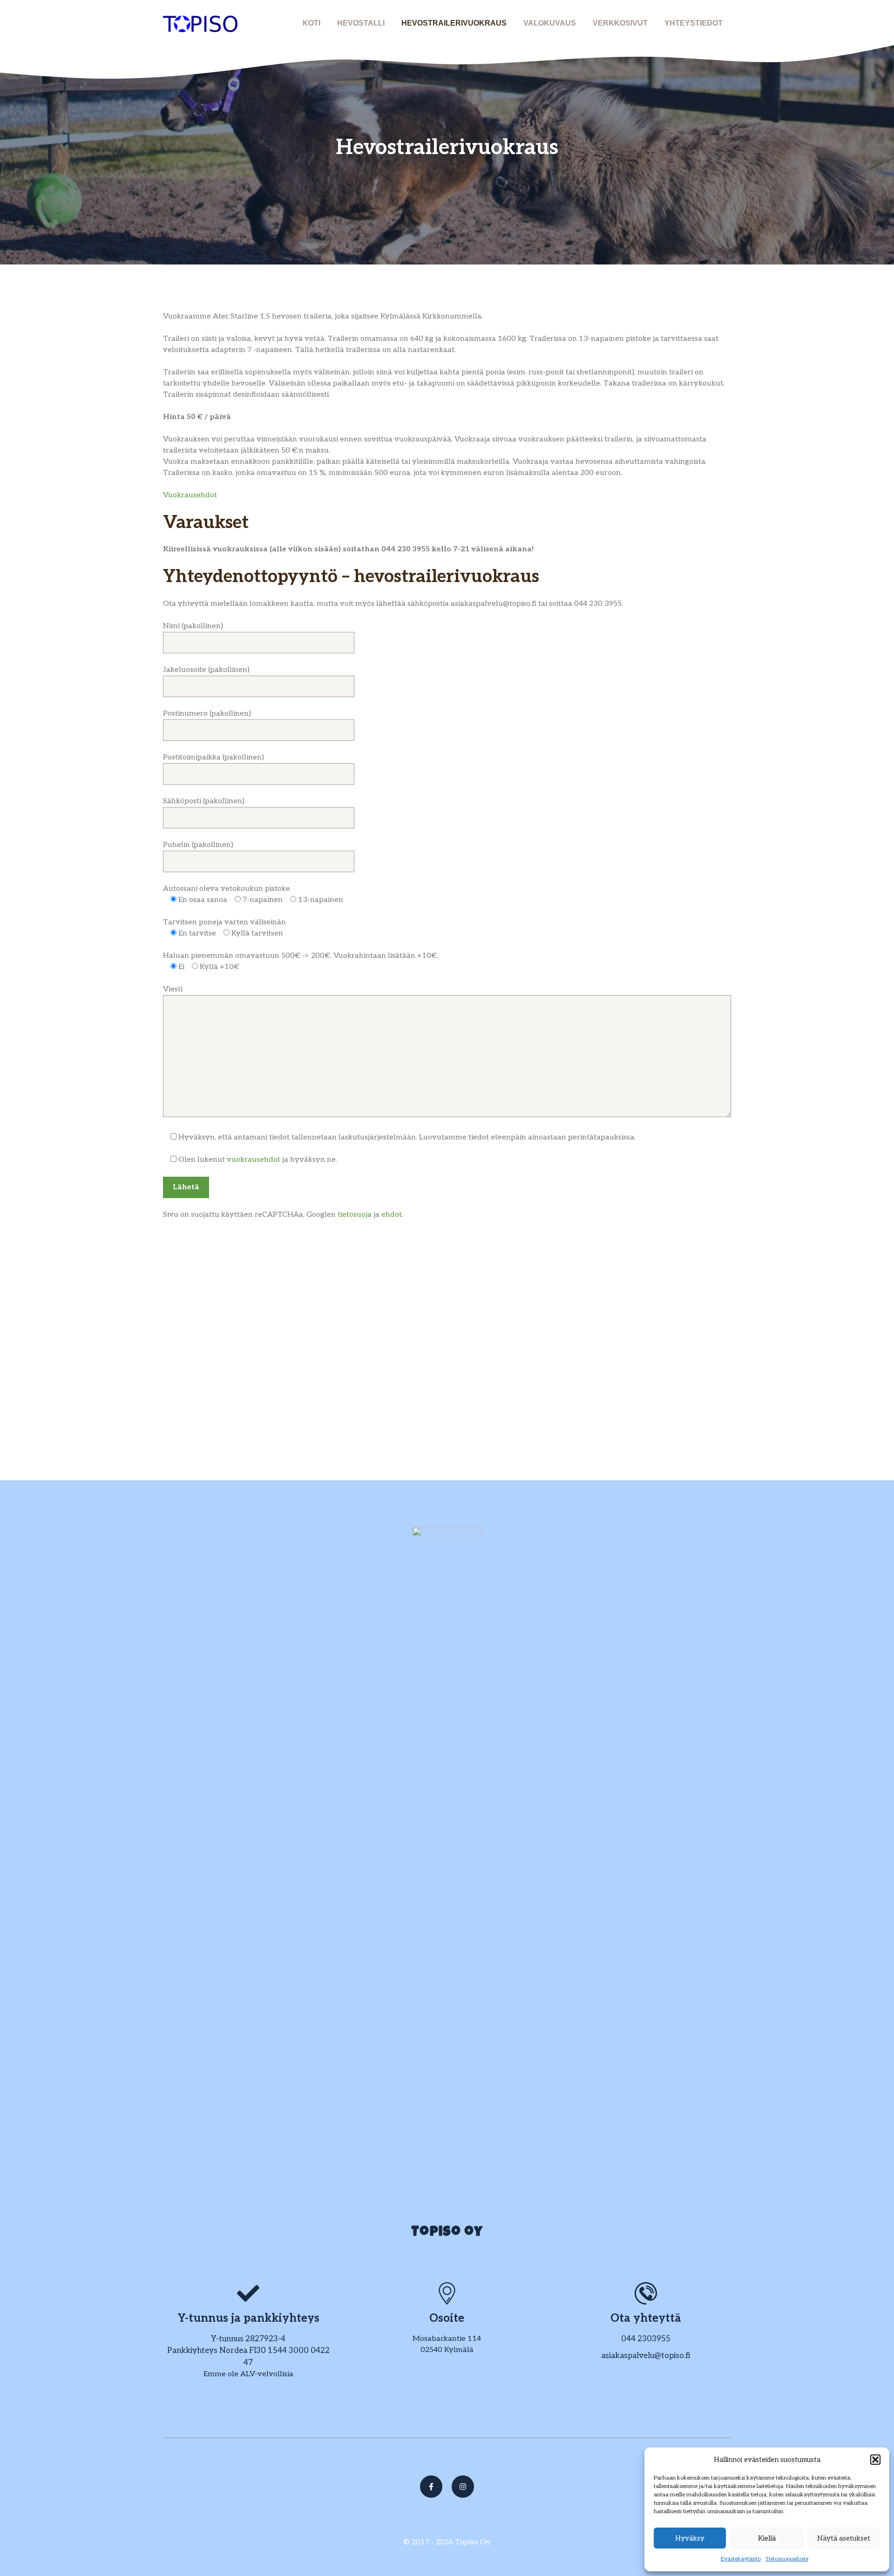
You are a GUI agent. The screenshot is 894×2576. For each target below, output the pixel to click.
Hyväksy (690, 2538)
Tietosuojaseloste (787, 2559)
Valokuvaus (550, 23)
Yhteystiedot (694, 23)
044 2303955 (646, 2339)
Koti (312, 23)
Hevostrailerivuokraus (454, 23)
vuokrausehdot (254, 1160)
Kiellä (767, 2538)
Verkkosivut (620, 23)
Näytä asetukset (844, 2538)
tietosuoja (356, 1215)
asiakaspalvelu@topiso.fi (646, 2356)
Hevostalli (361, 23)
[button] (875, 2460)
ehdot (392, 1215)
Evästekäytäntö (741, 2559)
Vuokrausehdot (190, 495)
